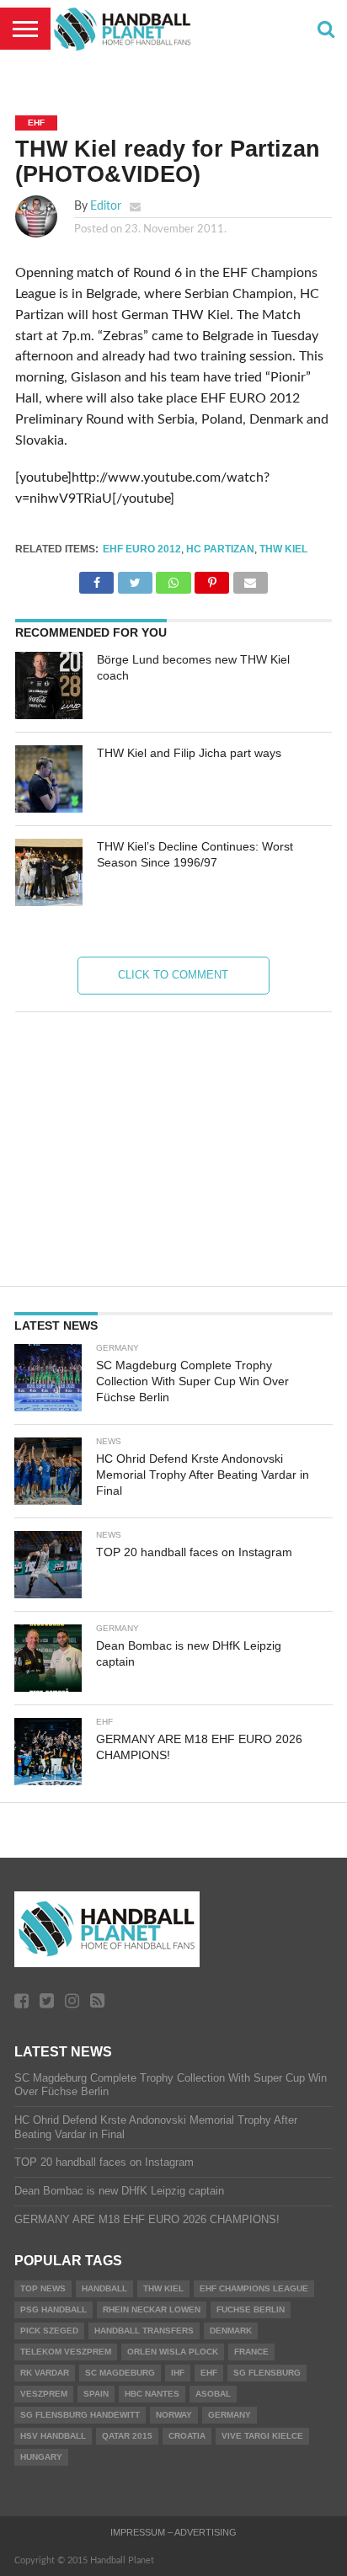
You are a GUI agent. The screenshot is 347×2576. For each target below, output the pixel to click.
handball (104, 2288)
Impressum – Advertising (173, 2532)
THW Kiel (283, 549)
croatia (187, 2436)
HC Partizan (220, 549)
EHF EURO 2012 (142, 549)
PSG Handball (53, 2309)
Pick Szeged (49, 2331)
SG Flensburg (267, 2373)
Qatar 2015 (127, 2436)
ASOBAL (213, 2394)
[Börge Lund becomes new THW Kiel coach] (49, 685)
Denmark (231, 2331)
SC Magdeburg (120, 2373)
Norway (174, 2415)
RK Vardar (45, 2373)
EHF (209, 2373)
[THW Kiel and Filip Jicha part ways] (49, 779)
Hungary (41, 2457)
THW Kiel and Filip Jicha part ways (189, 753)
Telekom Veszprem (66, 2352)
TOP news (43, 2288)
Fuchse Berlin (251, 2309)
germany (230, 2415)
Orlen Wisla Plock (173, 2352)
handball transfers (144, 2331)
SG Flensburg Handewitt (80, 2415)
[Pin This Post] (212, 579)
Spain (96, 2394)
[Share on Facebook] (96, 579)
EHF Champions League (254, 2288)
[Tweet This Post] (135, 579)
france (251, 2352)
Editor (106, 206)
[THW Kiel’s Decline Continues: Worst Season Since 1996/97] (49, 872)
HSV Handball (53, 2436)
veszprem (44, 2394)
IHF (178, 2373)
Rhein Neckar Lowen (152, 2309)
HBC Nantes (152, 2394)
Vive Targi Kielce (262, 2436)
